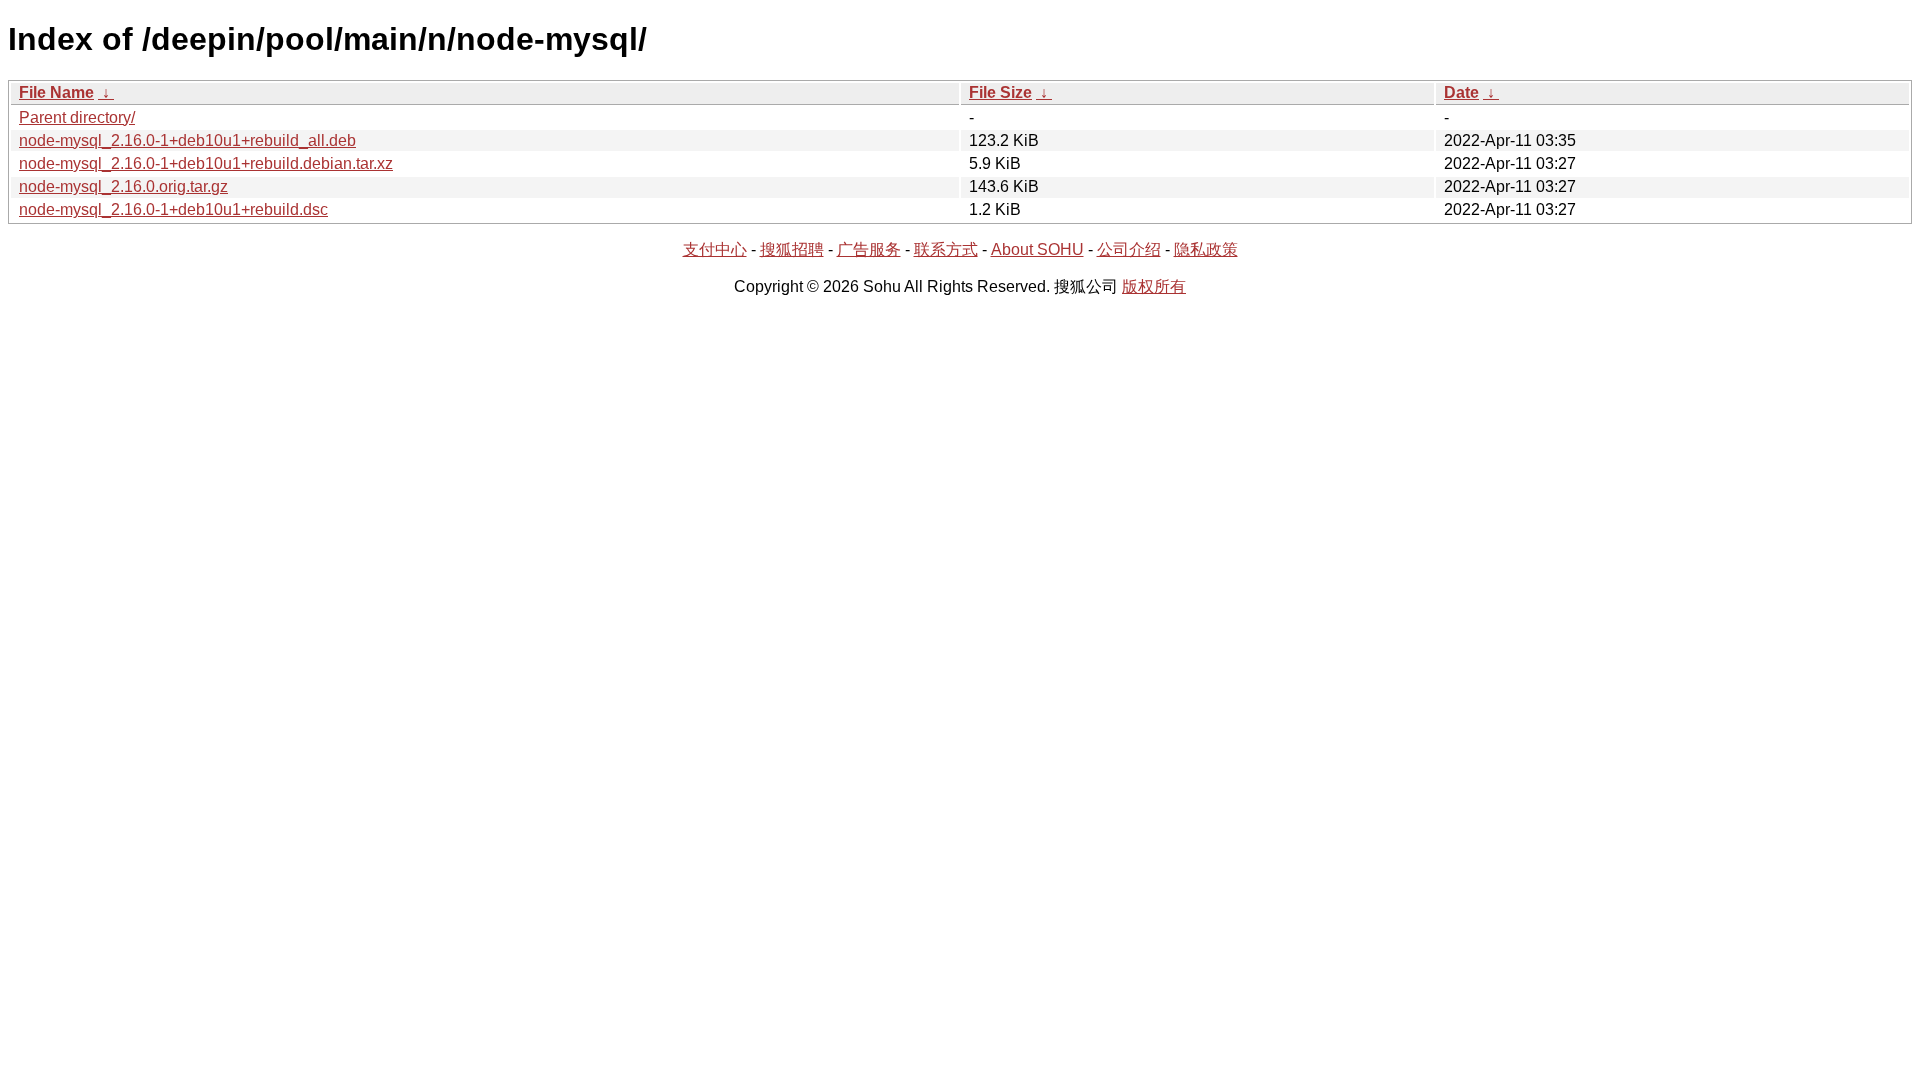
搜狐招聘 (792, 249)
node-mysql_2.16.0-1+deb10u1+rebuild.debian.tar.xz (206, 163)
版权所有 (1154, 286)
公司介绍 (1129, 249)
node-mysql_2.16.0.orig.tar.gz (123, 186)
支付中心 (715, 249)
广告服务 (869, 249)
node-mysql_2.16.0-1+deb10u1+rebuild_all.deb (187, 140)
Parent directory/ (77, 117)
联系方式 (946, 249)
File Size (1000, 92)
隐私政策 (1206, 249)
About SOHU (1037, 249)
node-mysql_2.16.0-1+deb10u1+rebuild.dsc (173, 209)
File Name (56, 92)
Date (1461, 92)
